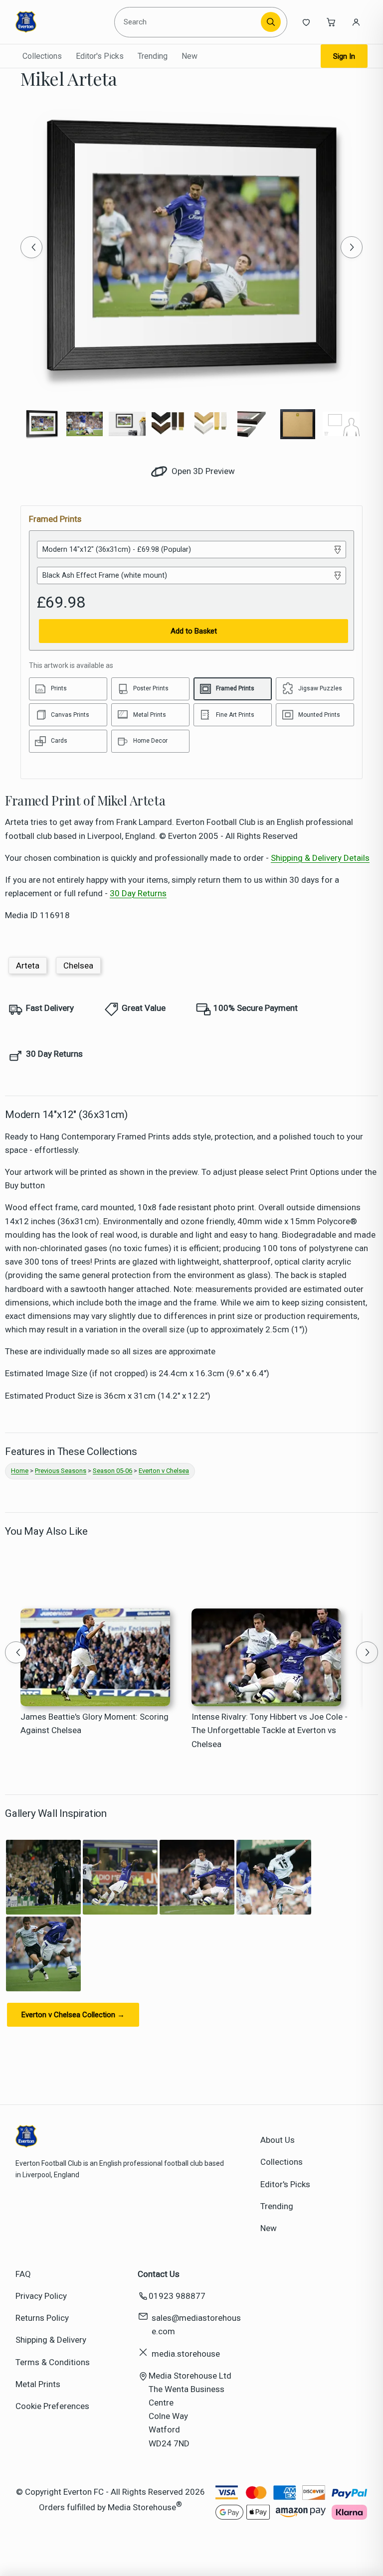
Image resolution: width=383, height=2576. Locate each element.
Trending (153, 56)
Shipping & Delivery (51, 2340)
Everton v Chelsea (164, 1471)
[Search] (271, 22)
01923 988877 (177, 2296)
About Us (278, 2140)
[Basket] (331, 22)
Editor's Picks (100, 56)
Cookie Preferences (52, 2406)
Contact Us (159, 2274)
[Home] (61, 22)
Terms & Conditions (53, 2362)
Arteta (28, 966)
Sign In (344, 56)
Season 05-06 (112, 1471)
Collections (42, 56)
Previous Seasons (61, 1471)
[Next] (352, 247)
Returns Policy (42, 2318)
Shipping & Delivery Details (320, 858)
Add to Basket (194, 631)
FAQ (23, 2274)
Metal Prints (38, 2384)
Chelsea (78, 966)
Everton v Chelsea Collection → (73, 2015)
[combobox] (189, 22)
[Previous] (31, 247)
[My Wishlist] (306, 22)
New (190, 56)
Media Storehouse (142, 2507)
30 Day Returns (138, 893)
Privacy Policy (41, 2296)
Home (20, 1471)
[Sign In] (356, 22)
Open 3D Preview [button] (202, 471)
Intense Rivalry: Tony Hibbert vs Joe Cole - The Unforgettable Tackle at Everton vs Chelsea (270, 1730)
